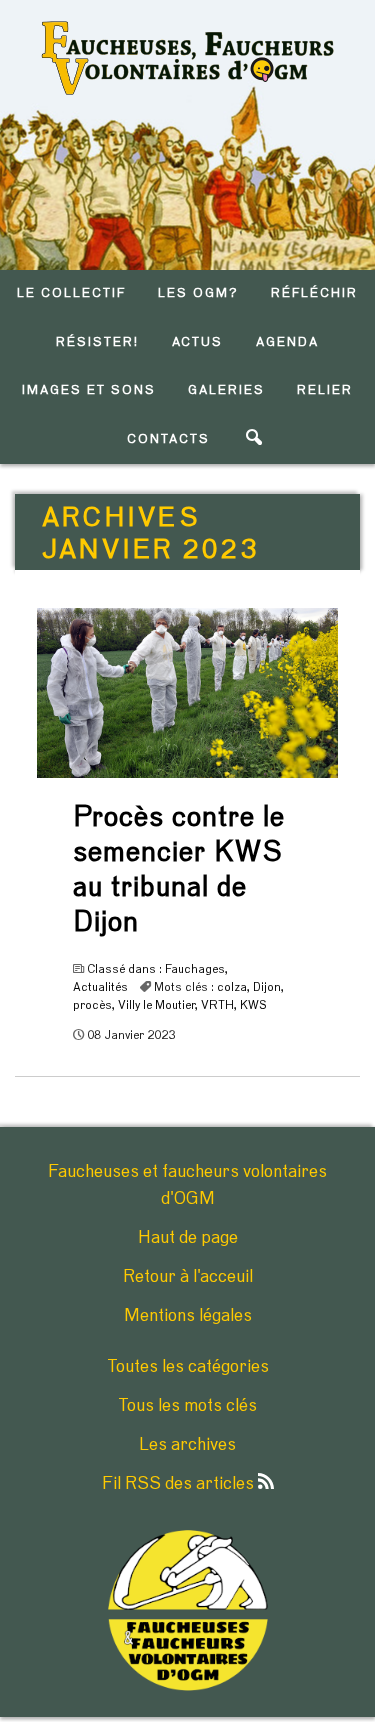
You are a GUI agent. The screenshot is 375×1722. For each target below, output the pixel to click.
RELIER (325, 390)
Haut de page (188, 1238)
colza (232, 987)
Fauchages (195, 969)
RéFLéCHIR (314, 293)
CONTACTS (168, 439)
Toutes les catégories (188, 1367)
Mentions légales (188, 1316)
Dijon (267, 987)
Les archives (187, 1445)
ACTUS (198, 342)
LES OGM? (198, 293)
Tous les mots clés (187, 1406)
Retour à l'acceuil (188, 1277)
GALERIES (226, 390)
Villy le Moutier (156, 1005)
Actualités (100, 987)
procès (92, 1005)
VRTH (217, 1005)
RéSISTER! (97, 342)
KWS (253, 1005)
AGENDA (287, 342)
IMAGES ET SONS (88, 390)
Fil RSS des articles (180, 1484)
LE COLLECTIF (71, 293)
